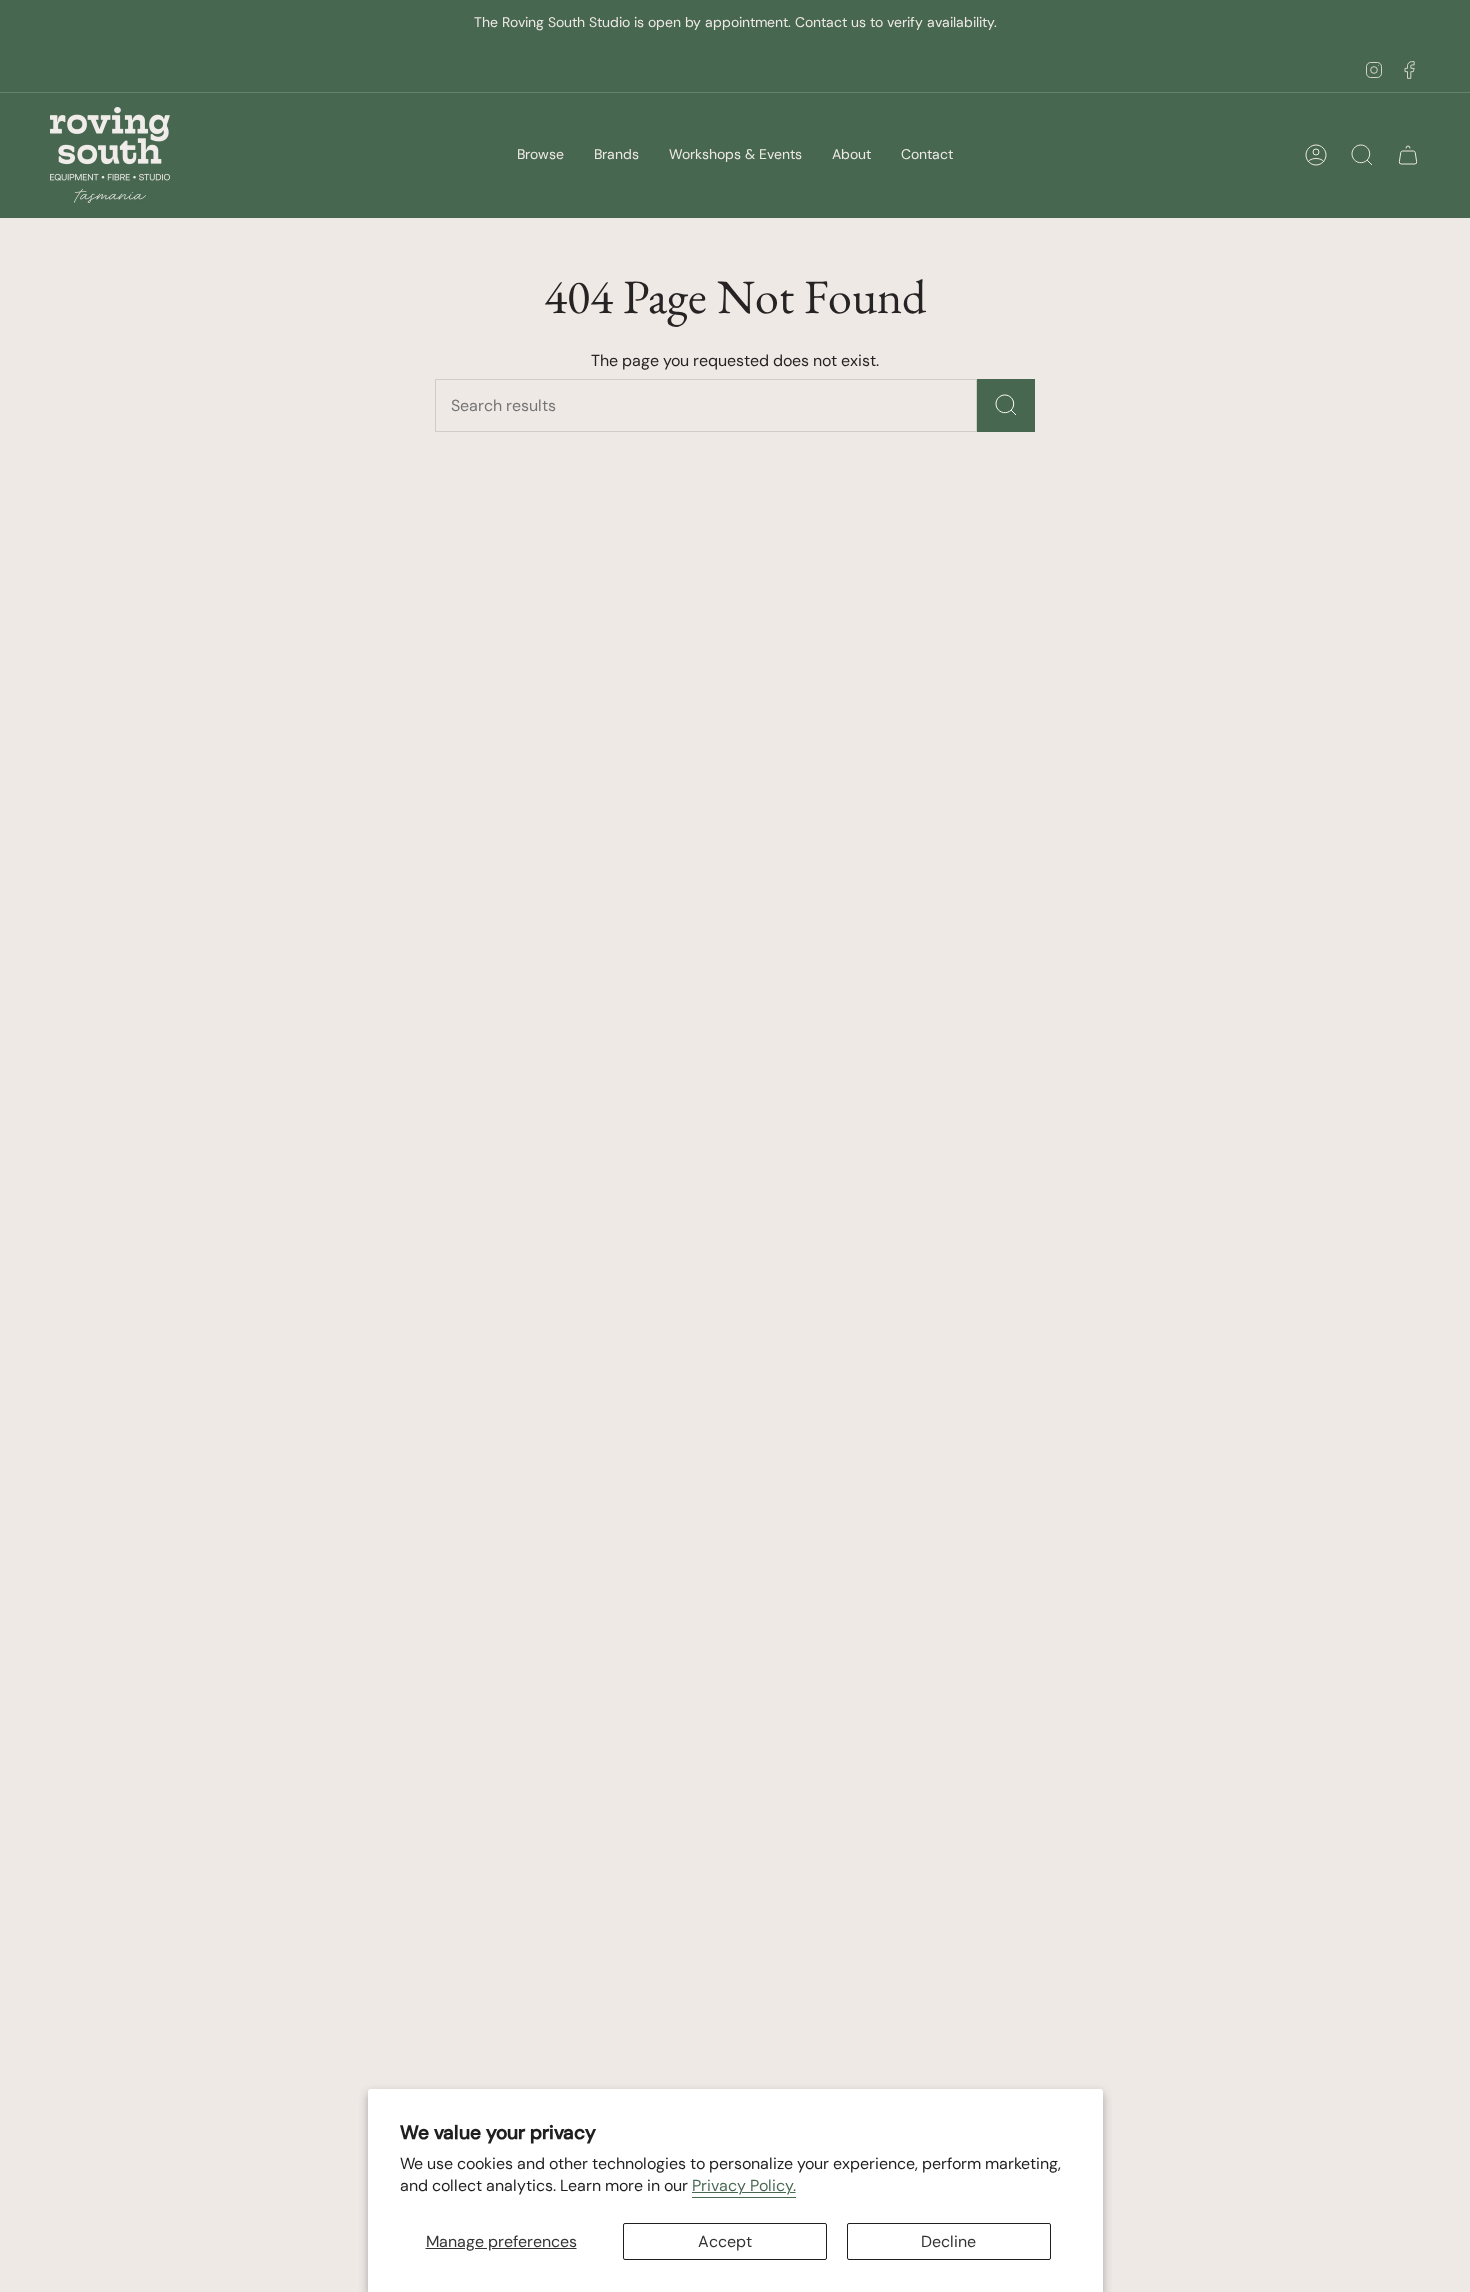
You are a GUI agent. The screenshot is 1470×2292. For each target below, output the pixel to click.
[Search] (1006, 405)
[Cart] (1408, 155)
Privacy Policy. (744, 2185)
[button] (540, 155)
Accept (725, 2241)
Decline (948, 2241)
